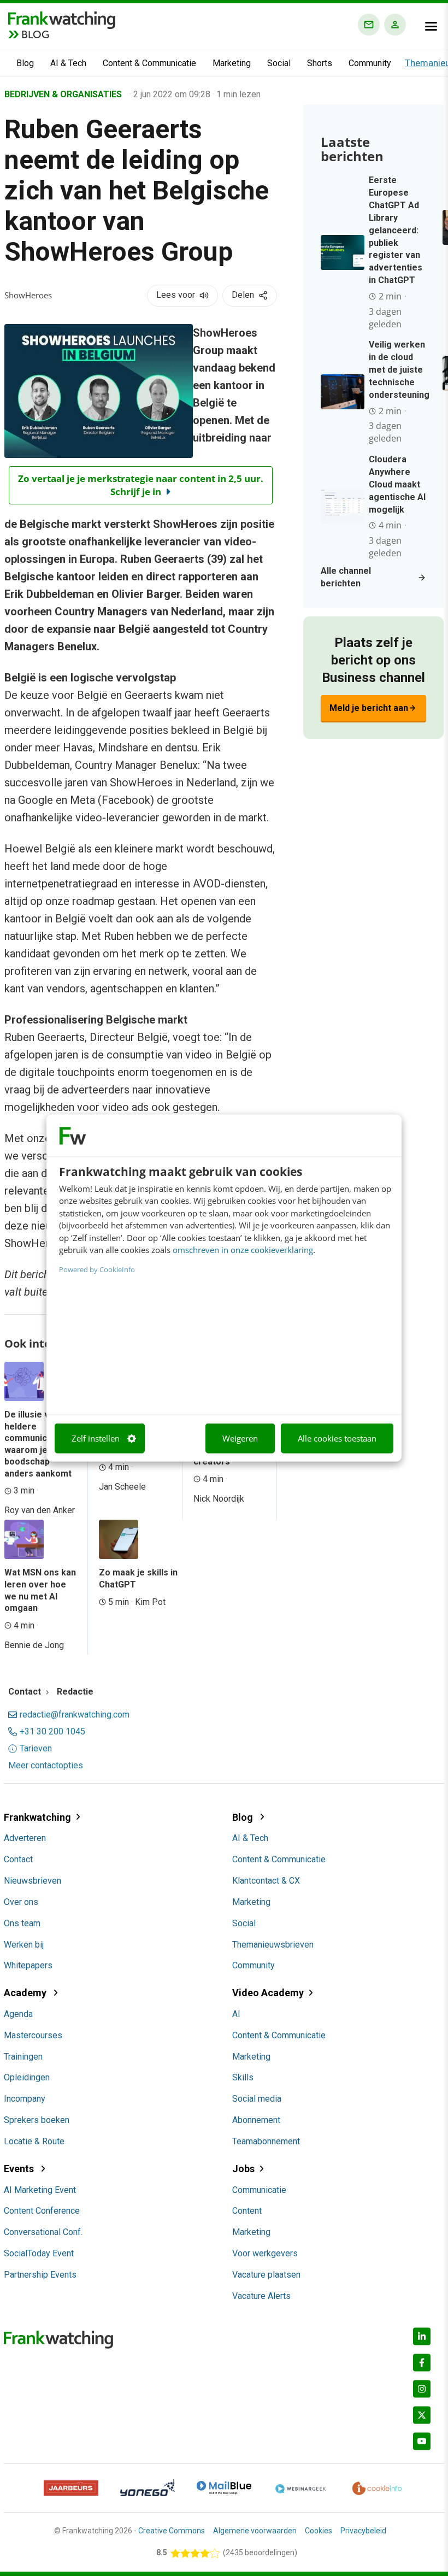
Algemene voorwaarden (255, 2531)
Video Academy (268, 1993)
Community (370, 63)
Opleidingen (27, 2077)
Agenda (18, 2014)
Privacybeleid (363, 2531)
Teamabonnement (266, 2141)
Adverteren (25, 1838)
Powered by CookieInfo (97, 1269)
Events (20, 2169)
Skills (243, 2077)
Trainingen (23, 2057)
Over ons (21, 1902)
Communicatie (259, 2190)
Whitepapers (28, 1965)
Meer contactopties (46, 1766)
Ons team (22, 1923)
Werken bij (24, 1945)
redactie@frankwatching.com (75, 1715)
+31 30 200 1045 (52, 1732)
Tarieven (36, 1749)
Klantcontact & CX (266, 1881)
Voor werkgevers (265, 2253)
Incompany (25, 2099)
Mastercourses (33, 2035)
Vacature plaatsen (266, 2275)
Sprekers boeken (37, 2120)
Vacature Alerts (261, 2296)
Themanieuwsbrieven (273, 1945)
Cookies (319, 2531)
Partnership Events (40, 2275)
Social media (257, 2099)
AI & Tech (68, 63)
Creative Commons (172, 2531)
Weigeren (240, 1438)
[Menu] (431, 26)
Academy (26, 1993)
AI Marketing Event (40, 2190)
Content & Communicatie (149, 63)
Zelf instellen (96, 1438)
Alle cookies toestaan (337, 1438)
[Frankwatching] (62, 19)
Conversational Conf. (43, 2232)
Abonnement (256, 2120)
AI (236, 2014)
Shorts (320, 63)
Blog (25, 63)
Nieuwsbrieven (33, 1881)
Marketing (232, 63)
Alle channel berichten (346, 577)
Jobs (243, 2169)
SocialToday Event (39, 2253)
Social (279, 63)
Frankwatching (37, 1817)
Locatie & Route (34, 2141)
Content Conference (42, 2211)
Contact (18, 1859)
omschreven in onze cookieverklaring (243, 1250)
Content (247, 2211)
